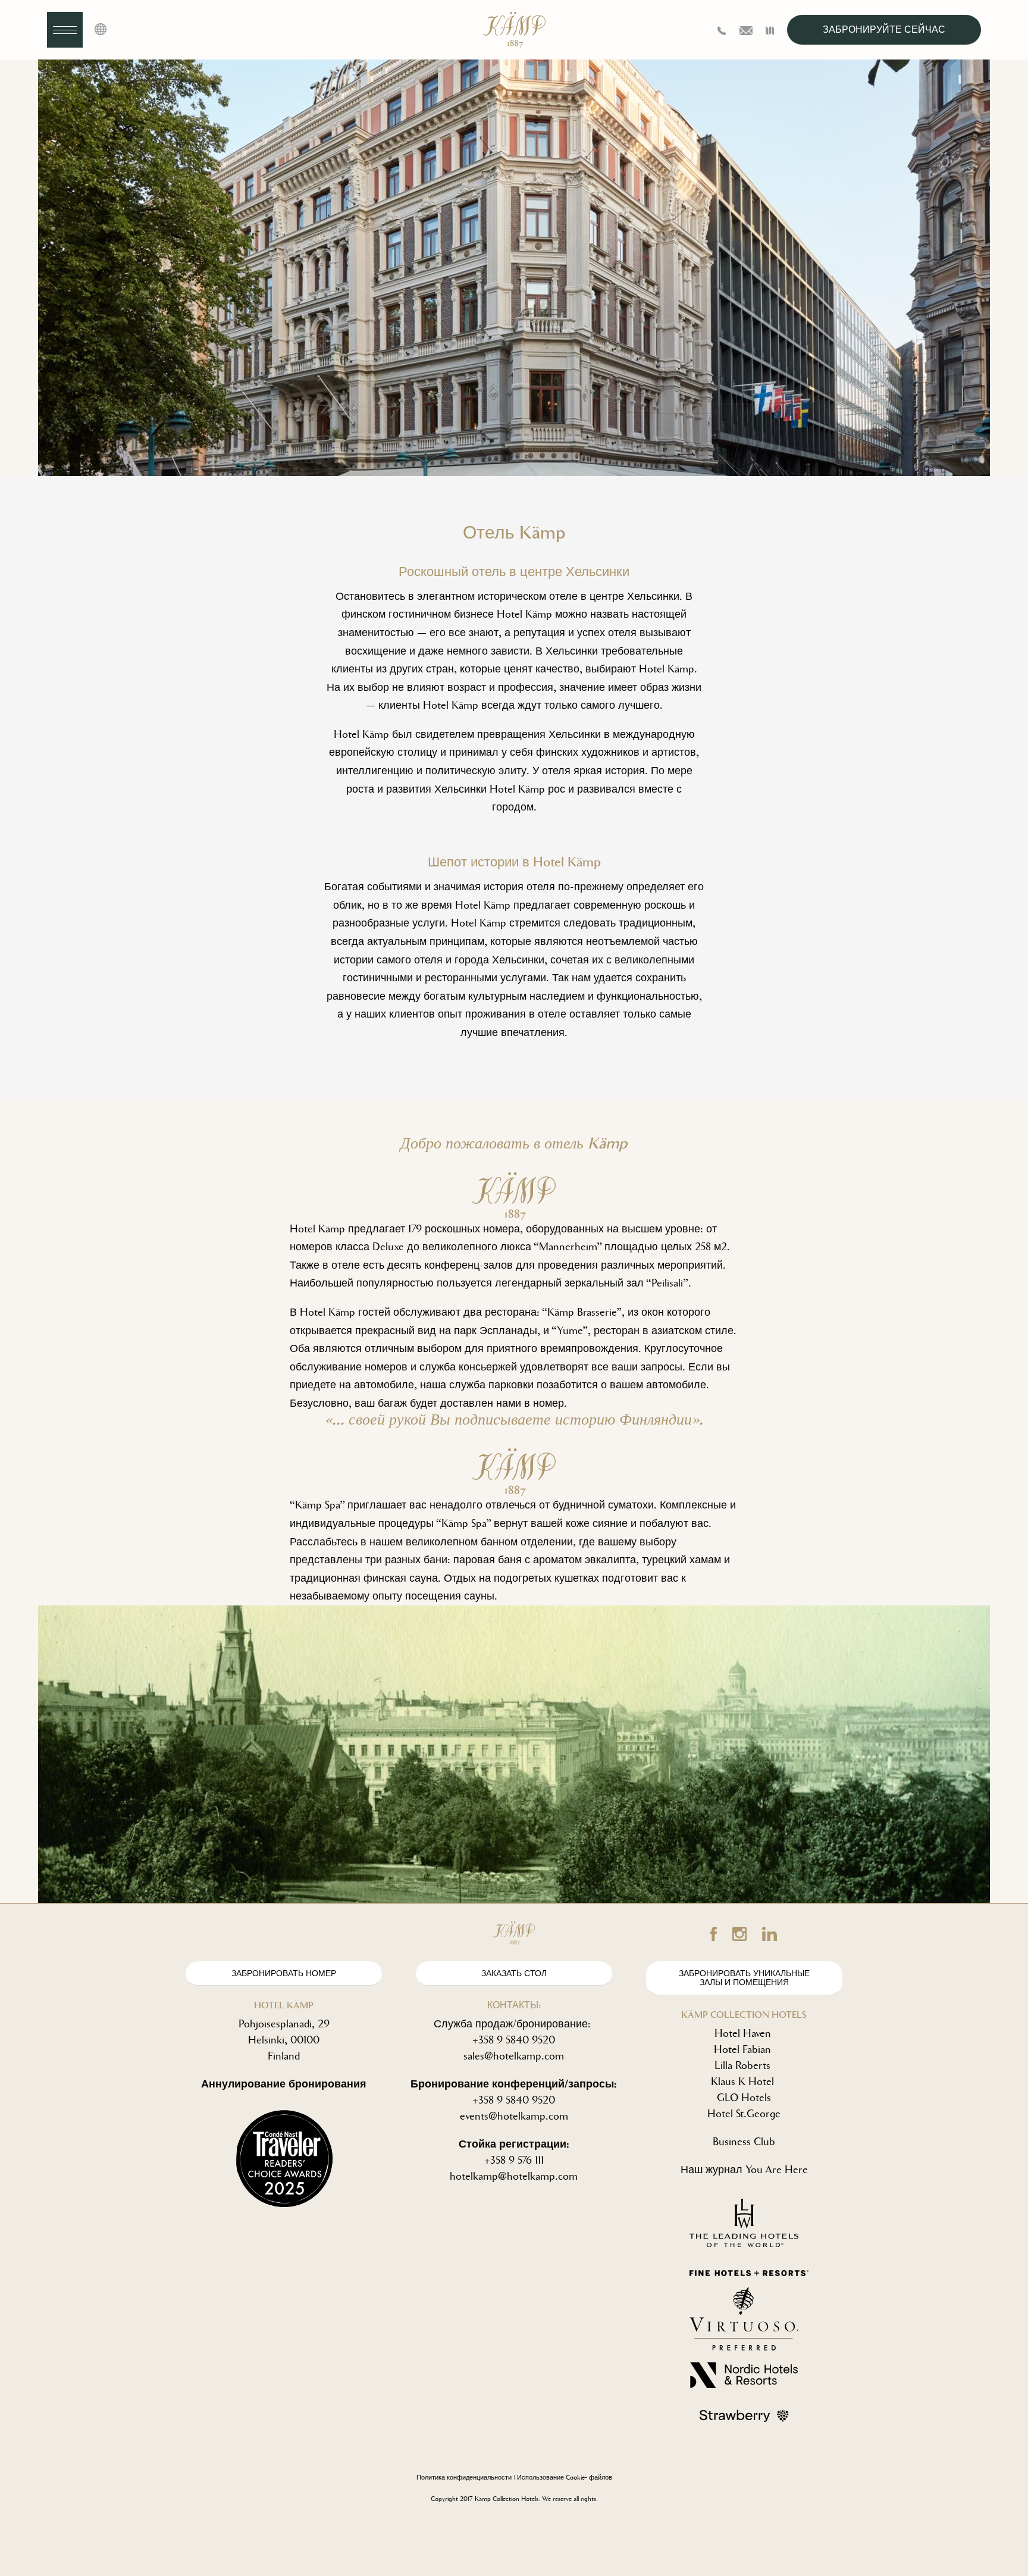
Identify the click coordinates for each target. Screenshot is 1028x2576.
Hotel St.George (744, 2114)
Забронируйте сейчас (884, 29)
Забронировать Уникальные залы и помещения (744, 1978)
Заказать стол (514, 1974)
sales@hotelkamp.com (514, 2056)
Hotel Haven (743, 2033)
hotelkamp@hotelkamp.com (514, 2176)
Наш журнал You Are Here (744, 2170)
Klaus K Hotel (742, 2082)
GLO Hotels (744, 2098)
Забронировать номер (284, 1974)
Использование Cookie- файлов (565, 2478)
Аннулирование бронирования (284, 2084)
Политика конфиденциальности (464, 2478)
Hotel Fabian (742, 2049)
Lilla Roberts (742, 2065)
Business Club (744, 2142)
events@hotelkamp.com (514, 2116)
